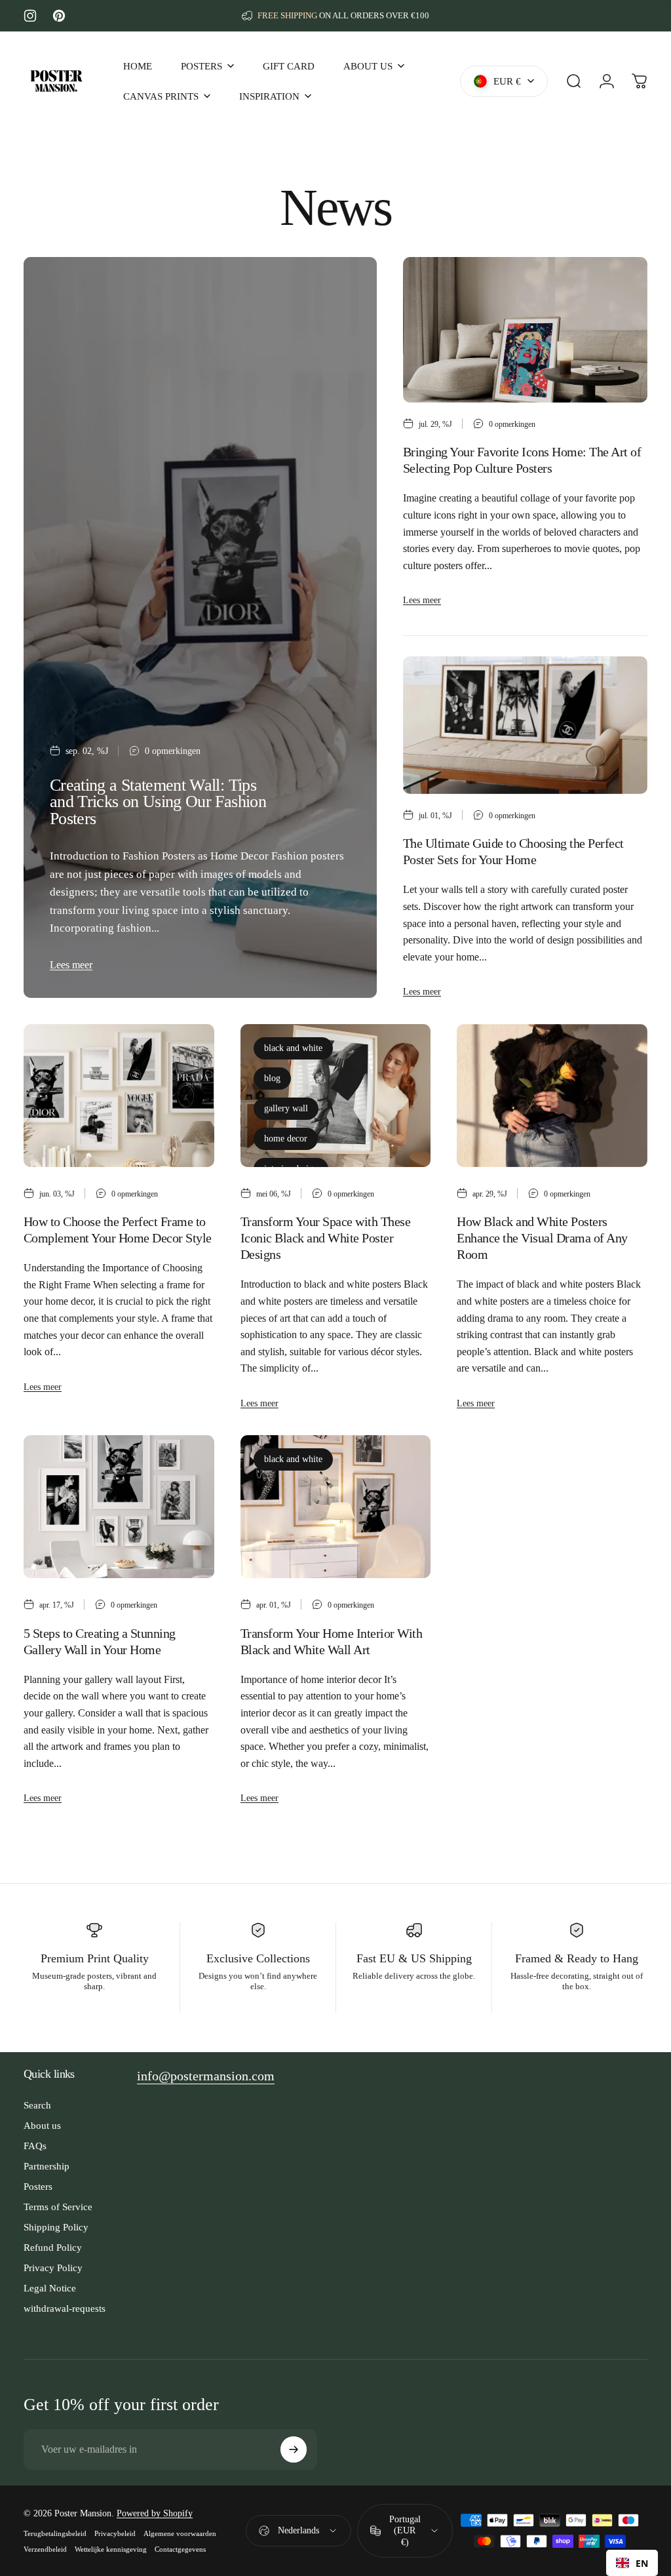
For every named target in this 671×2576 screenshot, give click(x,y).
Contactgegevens (180, 2549)
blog (272, 1078)
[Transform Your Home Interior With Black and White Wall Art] (336, 1507)
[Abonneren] (294, 2449)
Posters (38, 2186)
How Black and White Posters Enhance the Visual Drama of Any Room (542, 1238)
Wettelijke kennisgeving (111, 2549)
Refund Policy (53, 2247)
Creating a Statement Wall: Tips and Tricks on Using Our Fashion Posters (158, 802)
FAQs (35, 2146)
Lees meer (71, 965)
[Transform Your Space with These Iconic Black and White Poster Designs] (336, 1096)
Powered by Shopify (155, 2513)
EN (642, 2563)
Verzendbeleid (45, 2549)
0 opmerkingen (173, 751)
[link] (206, 2076)
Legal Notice (50, 2288)
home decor (286, 1139)
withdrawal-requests (65, 2308)
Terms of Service (58, 2207)
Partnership (47, 2166)
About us (42, 2125)
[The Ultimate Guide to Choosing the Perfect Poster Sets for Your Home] (525, 725)
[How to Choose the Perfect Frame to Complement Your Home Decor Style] (119, 1096)
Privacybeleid (115, 2533)
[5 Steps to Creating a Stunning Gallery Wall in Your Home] (119, 1507)
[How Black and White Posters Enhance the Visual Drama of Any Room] (552, 1096)
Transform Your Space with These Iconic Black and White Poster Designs (325, 1238)
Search (37, 2105)
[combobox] (632, 2563)
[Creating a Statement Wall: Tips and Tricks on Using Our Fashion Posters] (200, 627)
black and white (293, 1048)
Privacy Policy (53, 2268)
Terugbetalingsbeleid (55, 2533)
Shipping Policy (56, 2227)
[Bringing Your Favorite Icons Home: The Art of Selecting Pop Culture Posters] (525, 330)
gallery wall (286, 1108)
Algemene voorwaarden (180, 2533)
